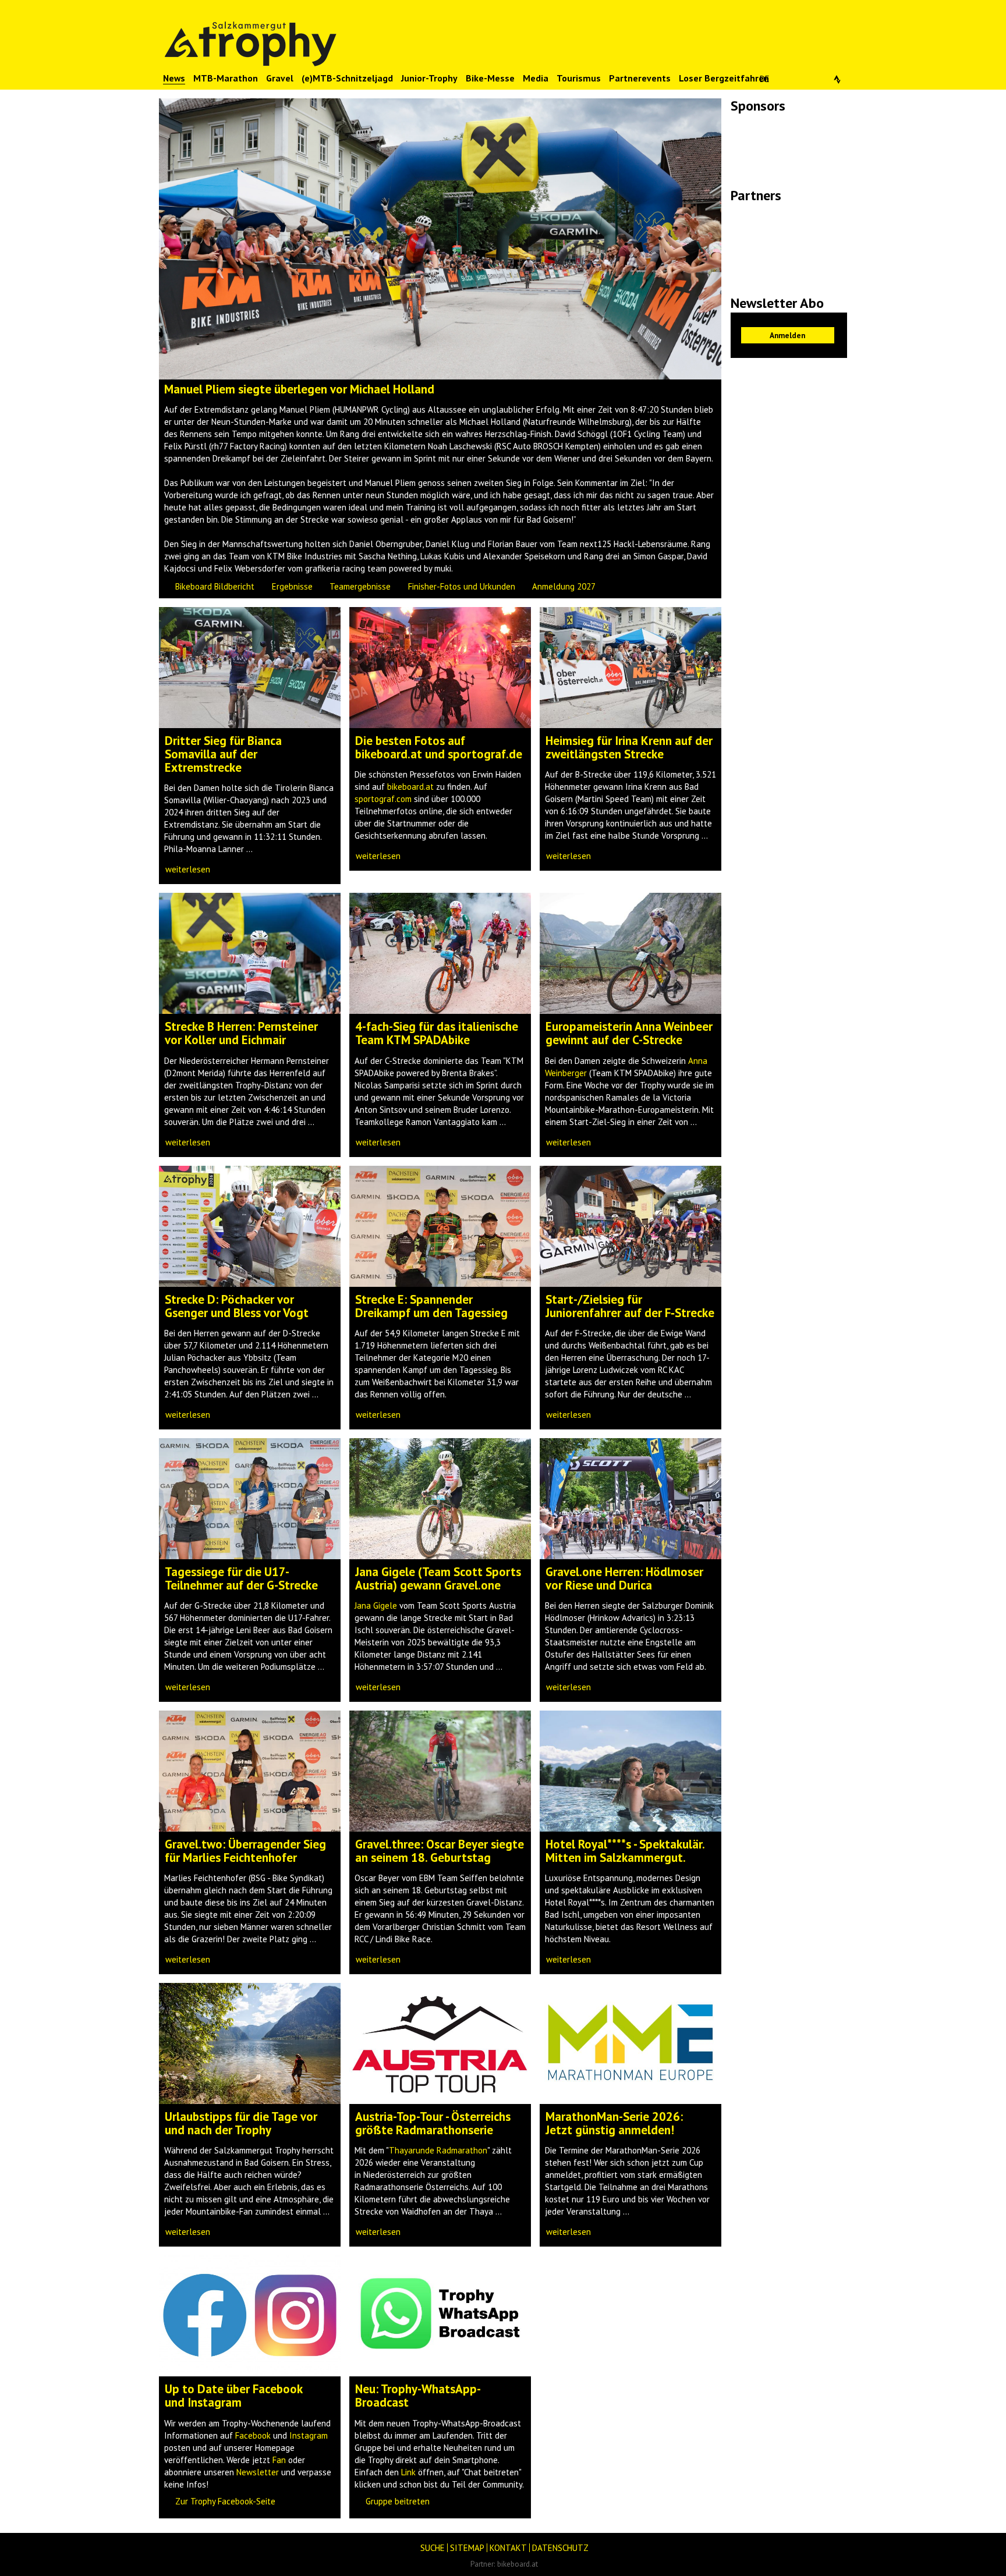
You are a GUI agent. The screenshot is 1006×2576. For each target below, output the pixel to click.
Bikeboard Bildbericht (215, 586)
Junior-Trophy (429, 78)
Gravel (280, 78)
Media (536, 78)
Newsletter (258, 2472)
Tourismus (579, 78)
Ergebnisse (292, 586)
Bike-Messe (490, 78)
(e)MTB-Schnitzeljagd (347, 78)
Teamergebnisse (360, 586)
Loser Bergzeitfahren (724, 78)
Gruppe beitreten (398, 2501)
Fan (279, 2460)
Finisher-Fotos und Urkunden (462, 586)
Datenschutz (560, 2548)
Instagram (309, 2435)
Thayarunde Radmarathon (438, 2150)
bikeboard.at (410, 787)
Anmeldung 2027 (564, 586)
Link (408, 2472)
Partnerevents (640, 78)
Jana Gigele (376, 1605)
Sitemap (467, 2548)
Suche (433, 2548)
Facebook (253, 2435)
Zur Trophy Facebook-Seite (225, 2501)
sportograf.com (383, 799)
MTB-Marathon (226, 78)
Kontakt (508, 2548)
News (174, 78)
